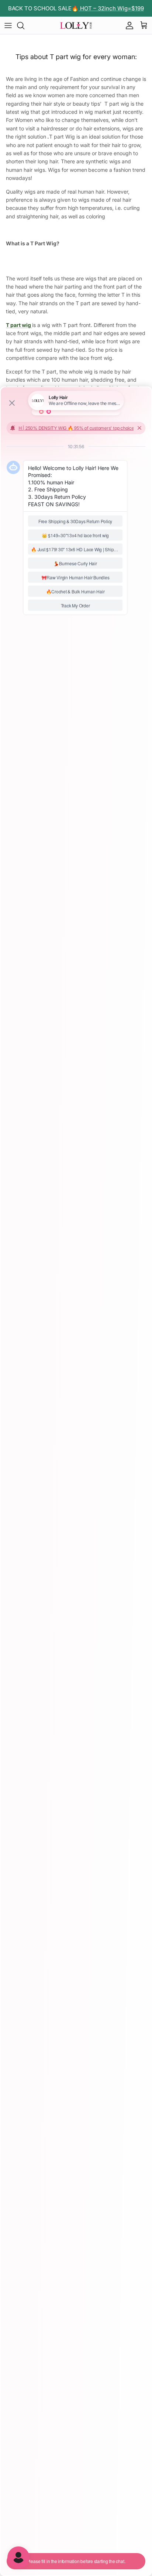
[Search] (24, 25)
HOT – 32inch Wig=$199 (111, 8)
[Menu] (8, 25)
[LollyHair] (76, 25)
